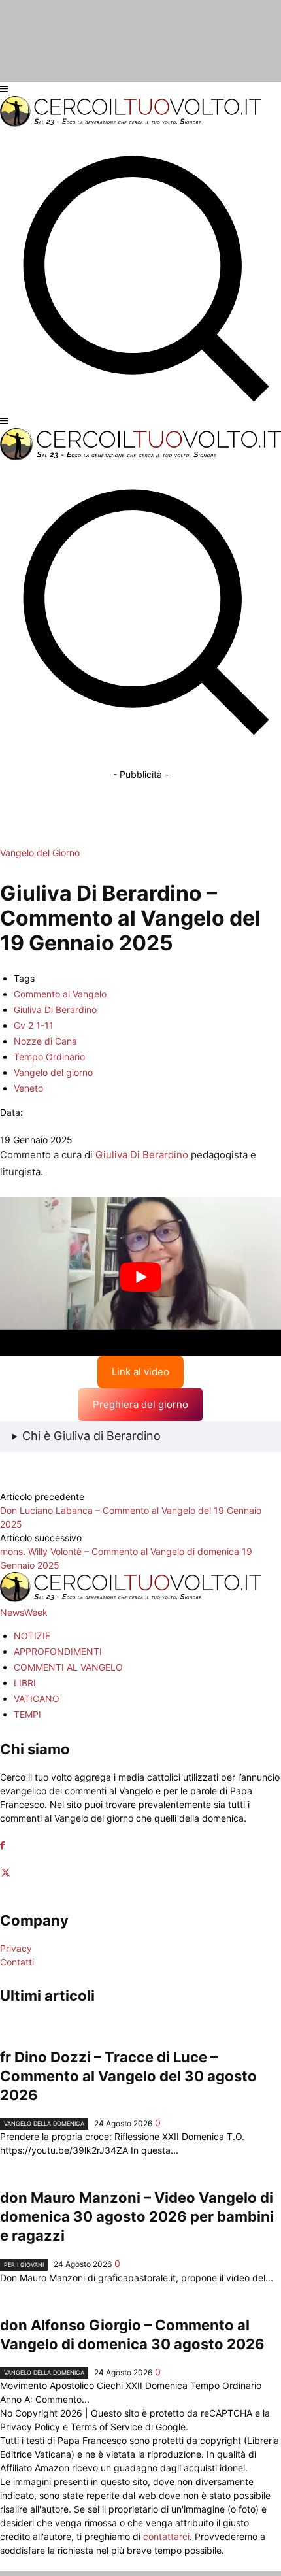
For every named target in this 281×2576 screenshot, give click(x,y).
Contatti (17, 1962)
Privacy (16, 1948)
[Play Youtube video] (140, 1277)
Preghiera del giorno (140, 1404)
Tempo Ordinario (49, 1057)
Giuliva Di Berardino (55, 1010)
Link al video (140, 1372)
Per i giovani (24, 2265)
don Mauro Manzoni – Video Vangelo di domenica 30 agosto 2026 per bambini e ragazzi (137, 2216)
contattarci (166, 2536)
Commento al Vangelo (60, 994)
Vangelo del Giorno (40, 853)
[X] (6, 1873)
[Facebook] (2, 1846)
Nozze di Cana (45, 1041)
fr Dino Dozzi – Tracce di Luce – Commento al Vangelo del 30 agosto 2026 (128, 2076)
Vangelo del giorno (53, 1072)
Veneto (28, 1088)
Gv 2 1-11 (34, 1025)
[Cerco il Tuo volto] (131, 123)
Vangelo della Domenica (44, 2123)
